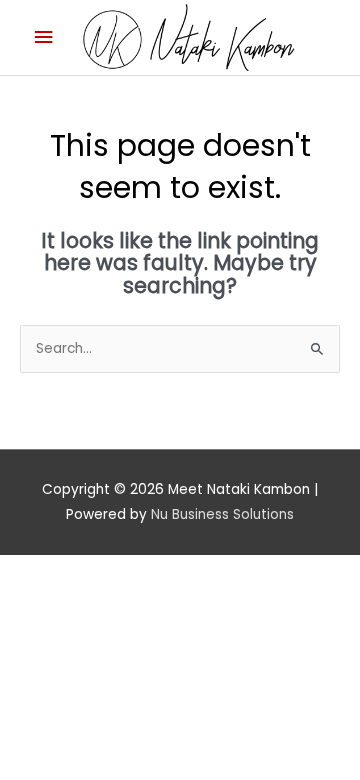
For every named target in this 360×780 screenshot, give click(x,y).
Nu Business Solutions (222, 514)
